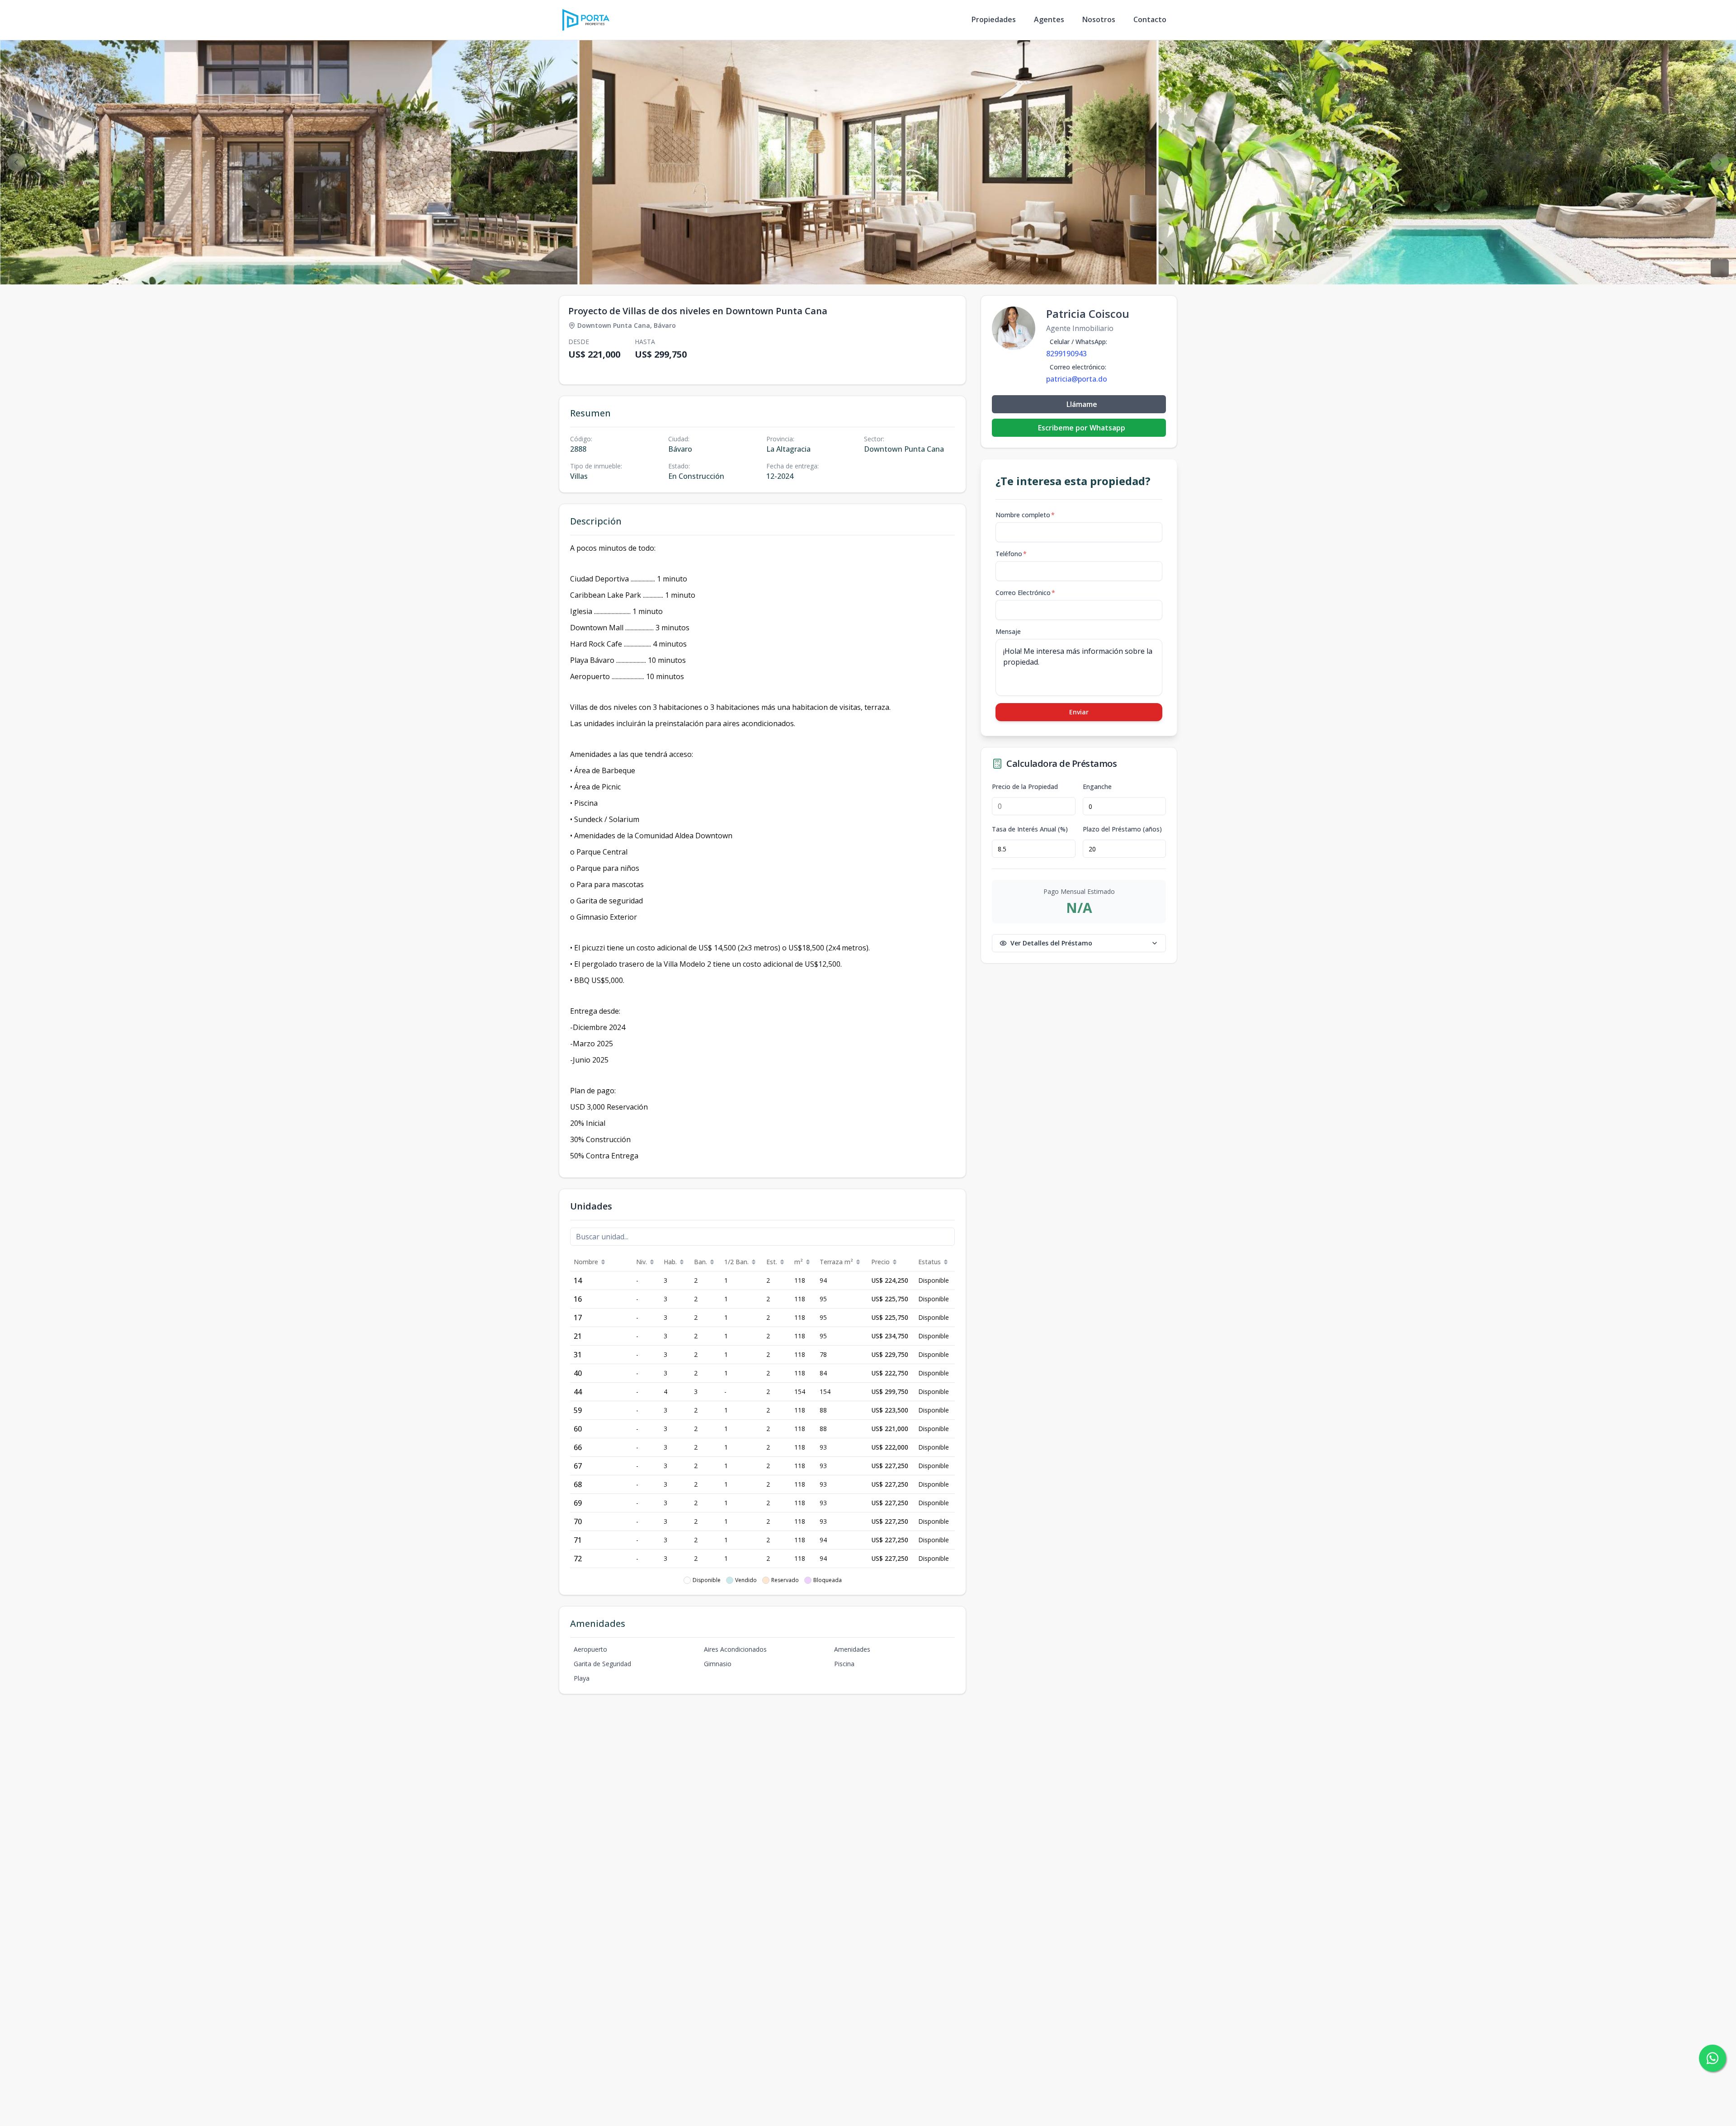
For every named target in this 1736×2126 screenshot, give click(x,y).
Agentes (1049, 19)
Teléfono (1011, 554)
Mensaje (1008, 631)
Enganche (1097, 787)
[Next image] (1720, 162)
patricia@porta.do (1077, 379)
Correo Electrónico (1025, 593)
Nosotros (1099, 19)
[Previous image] (16, 162)
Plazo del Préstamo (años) (1122, 829)
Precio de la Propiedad (1025, 787)
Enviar (1079, 712)
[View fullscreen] (1720, 268)
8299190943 (1066, 354)
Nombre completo (1025, 515)
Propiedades (994, 19)
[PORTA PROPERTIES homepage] (586, 20)
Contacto (1150, 19)
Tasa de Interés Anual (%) (1030, 829)
